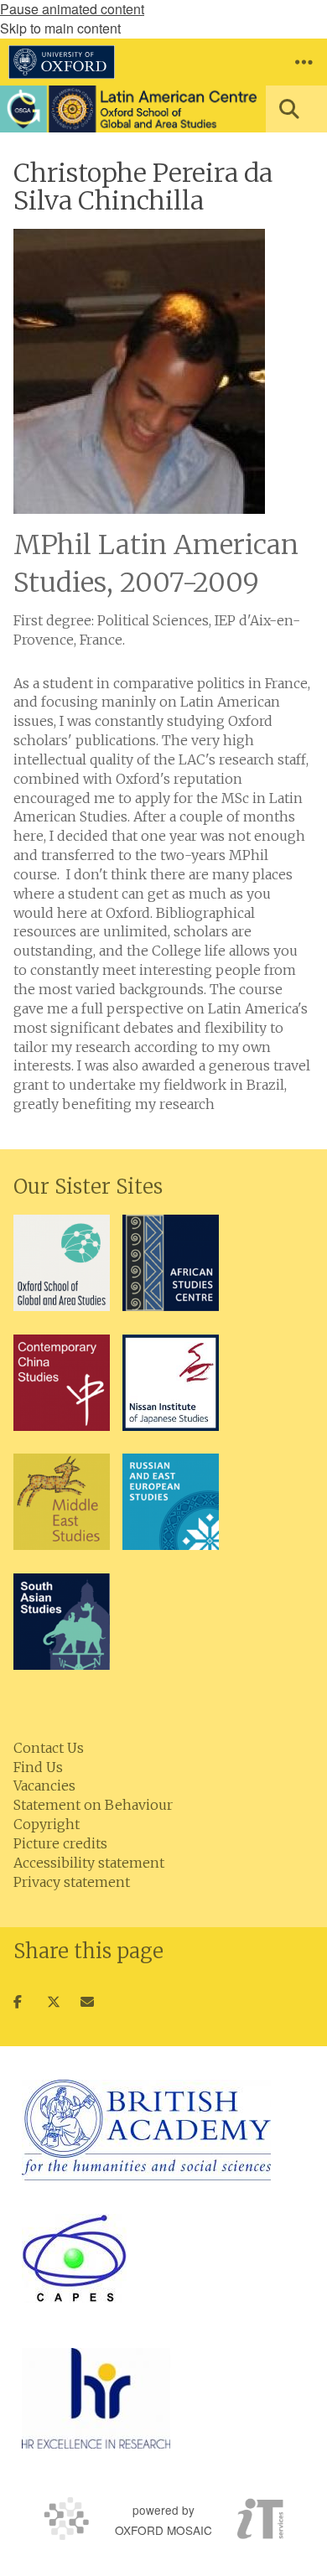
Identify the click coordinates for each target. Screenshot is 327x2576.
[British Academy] (146, 2130)
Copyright (47, 1824)
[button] (304, 62)
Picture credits (60, 1843)
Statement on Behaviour (93, 1805)
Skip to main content (60, 28)
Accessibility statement (89, 1863)
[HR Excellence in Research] (96, 2398)
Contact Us (49, 1748)
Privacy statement (72, 1882)
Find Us (38, 1767)
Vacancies (44, 1786)
